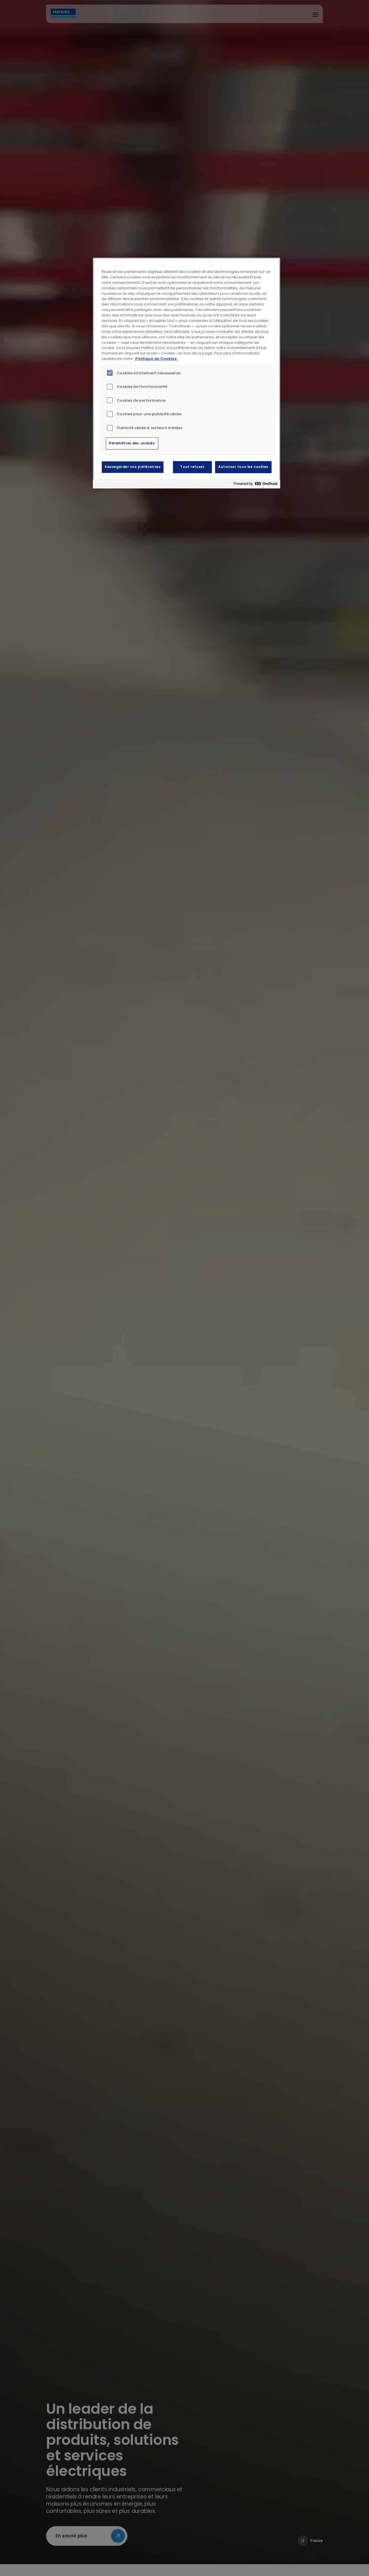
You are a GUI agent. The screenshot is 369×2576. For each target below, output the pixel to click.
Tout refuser (192, 467)
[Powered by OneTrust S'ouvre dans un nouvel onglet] (255, 485)
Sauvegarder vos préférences (133, 467)
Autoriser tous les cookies (243, 467)
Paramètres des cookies (132, 443)
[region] (187, 373)
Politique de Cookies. (157, 359)
